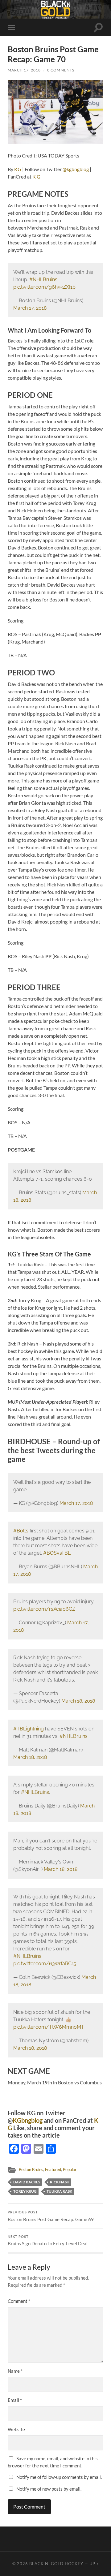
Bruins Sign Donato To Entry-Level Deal (48, 2241)
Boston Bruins (31, 2169)
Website (16, 2429)
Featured (53, 2169)
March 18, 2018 (78, 1701)
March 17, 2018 (24, 70)
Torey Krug (25, 2191)
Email (15, 2400)
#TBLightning (29, 1729)
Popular (70, 2169)
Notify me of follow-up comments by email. (59, 2477)
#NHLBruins (43, 280)
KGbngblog (28, 2120)
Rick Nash (60, 2182)
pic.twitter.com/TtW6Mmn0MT (49, 2027)
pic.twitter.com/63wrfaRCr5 (45, 1964)
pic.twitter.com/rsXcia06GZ (44, 1609)
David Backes (27, 2182)
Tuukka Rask (59, 2191)
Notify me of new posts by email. (49, 2489)
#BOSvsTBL (57, 1553)
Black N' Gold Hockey (56, 2564)
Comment (19, 2301)
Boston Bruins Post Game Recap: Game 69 (51, 2216)
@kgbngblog (76, 169)
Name (15, 2371)
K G (36, 177)
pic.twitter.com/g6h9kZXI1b (44, 287)
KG (18, 169)
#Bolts (21, 1531)
